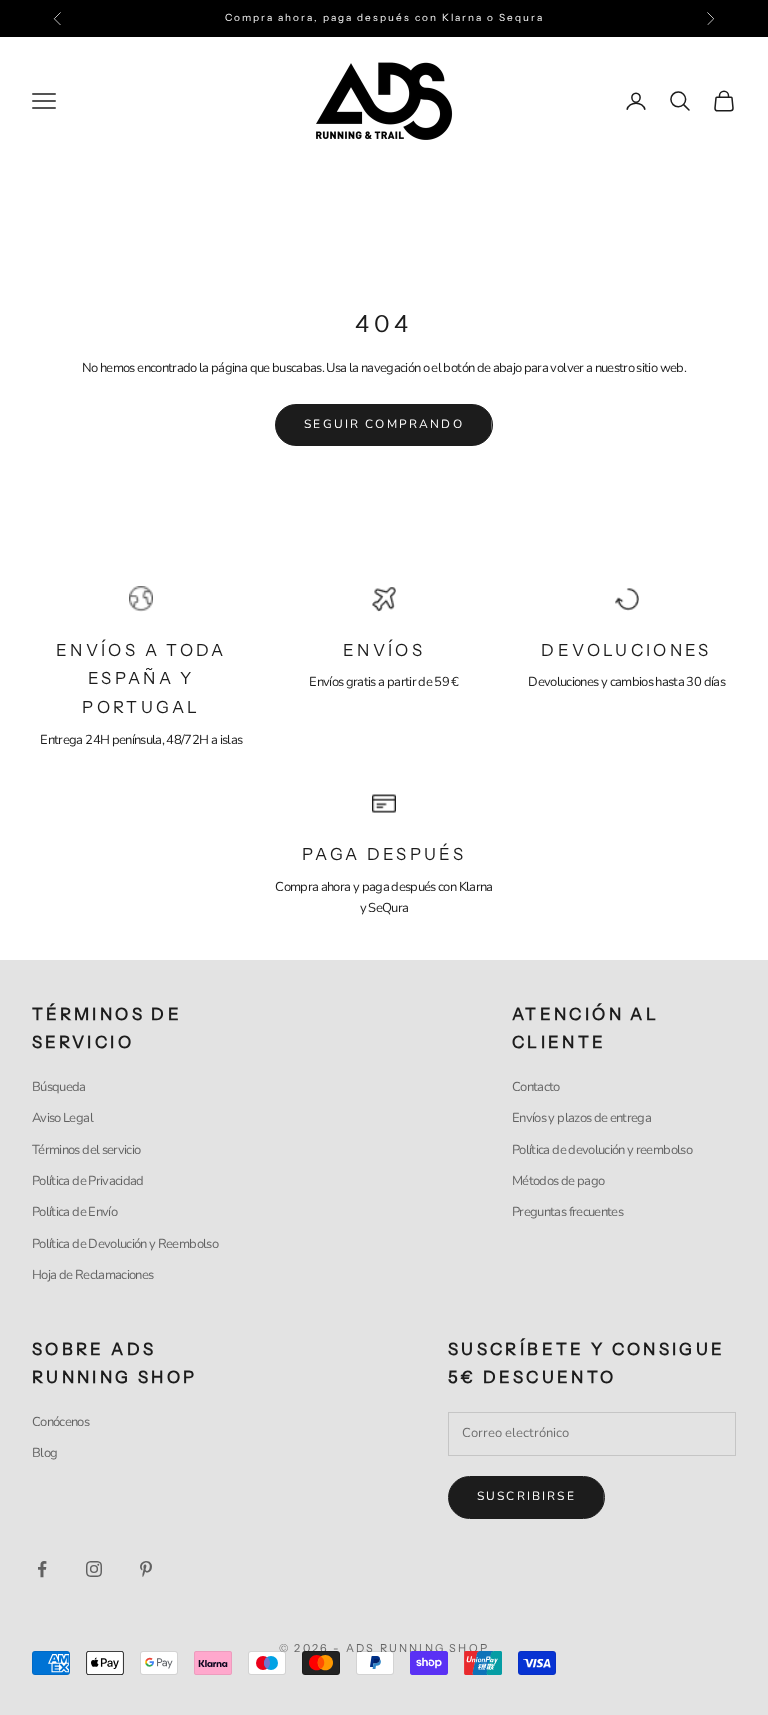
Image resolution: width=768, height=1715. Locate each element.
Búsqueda (59, 1087)
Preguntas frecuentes (567, 1212)
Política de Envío (74, 1212)
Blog (44, 1453)
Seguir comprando (384, 424)
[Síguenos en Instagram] (94, 1569)
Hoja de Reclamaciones (92, 1275)
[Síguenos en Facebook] (42, 1569)
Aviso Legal (62, 1118)
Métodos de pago (558, 1181)
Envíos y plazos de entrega (581, 1118)
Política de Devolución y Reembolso (125, 1244)
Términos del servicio (86, 1150)
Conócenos (60, 1422)
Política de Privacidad (88, 1181)
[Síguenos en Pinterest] (146, 1569)
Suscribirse (526, 1496)
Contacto (536, 1087)
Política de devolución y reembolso (602, 1150)
